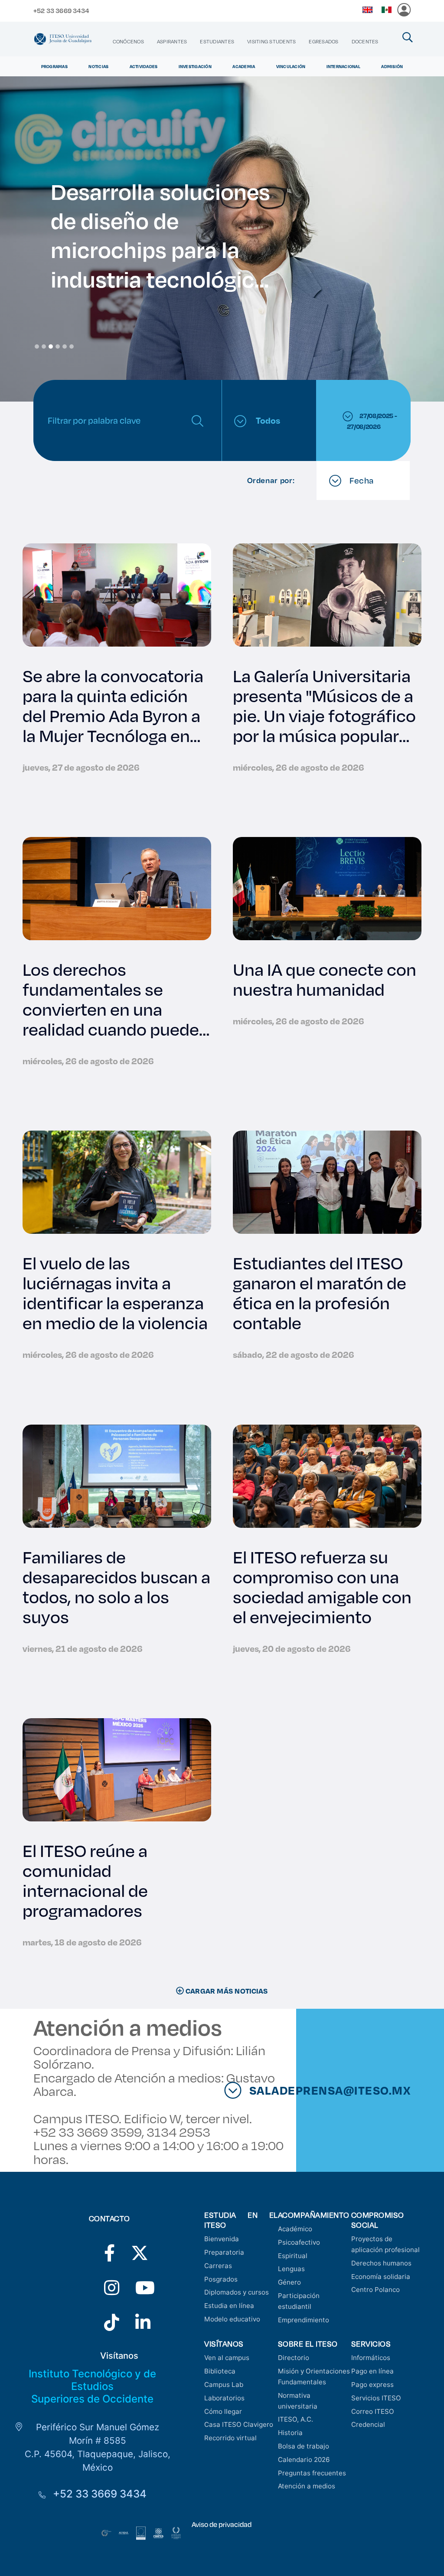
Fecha (361, 480)
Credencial (368, 2424)
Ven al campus (227, 2358)
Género (289, 2282)
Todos (267, 420)
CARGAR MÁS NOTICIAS (226, 1991)
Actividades (144, 66)
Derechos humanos (381, 2263)
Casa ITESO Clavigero (239, 2424)
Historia (290, 2433)
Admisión (392, 66)
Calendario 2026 (304, 2460)
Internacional (343, 66)
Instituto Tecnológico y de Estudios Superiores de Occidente (92, 2386)
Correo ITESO (373, 2411)
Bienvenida (222, 2239)
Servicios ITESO (376, 2398)
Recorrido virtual (230, 2438)
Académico (295, 2229)
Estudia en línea (229, 2306)
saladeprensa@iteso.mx (357, 2090)
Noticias (98, 66)
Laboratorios (224, 2398)
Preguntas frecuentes (312, 2473)
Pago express (372, 2385)
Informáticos (371, 2358)
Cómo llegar (223, 2411)
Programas (54, 66)
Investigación (195, 66)
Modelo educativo (232, 2319)
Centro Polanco (375, 2290)
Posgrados (221, 2279)
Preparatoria (224, 2252)
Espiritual (293, 2256)
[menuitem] (128, 41)
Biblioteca (220, 2371)
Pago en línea (372, 2371)
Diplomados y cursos (237, 2292)
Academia (244, 66)
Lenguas (291, 2269)
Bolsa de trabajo (304, 2446)
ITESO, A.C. (295, 2419)
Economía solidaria (381, 2277)
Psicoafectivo (299, 2242)
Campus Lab (224, 2385)
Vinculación (291, 66)
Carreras (218, 2266)
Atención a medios (307, 2486)
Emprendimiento (304, 2320)
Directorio (294, 2358)
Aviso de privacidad (222, 2524)
